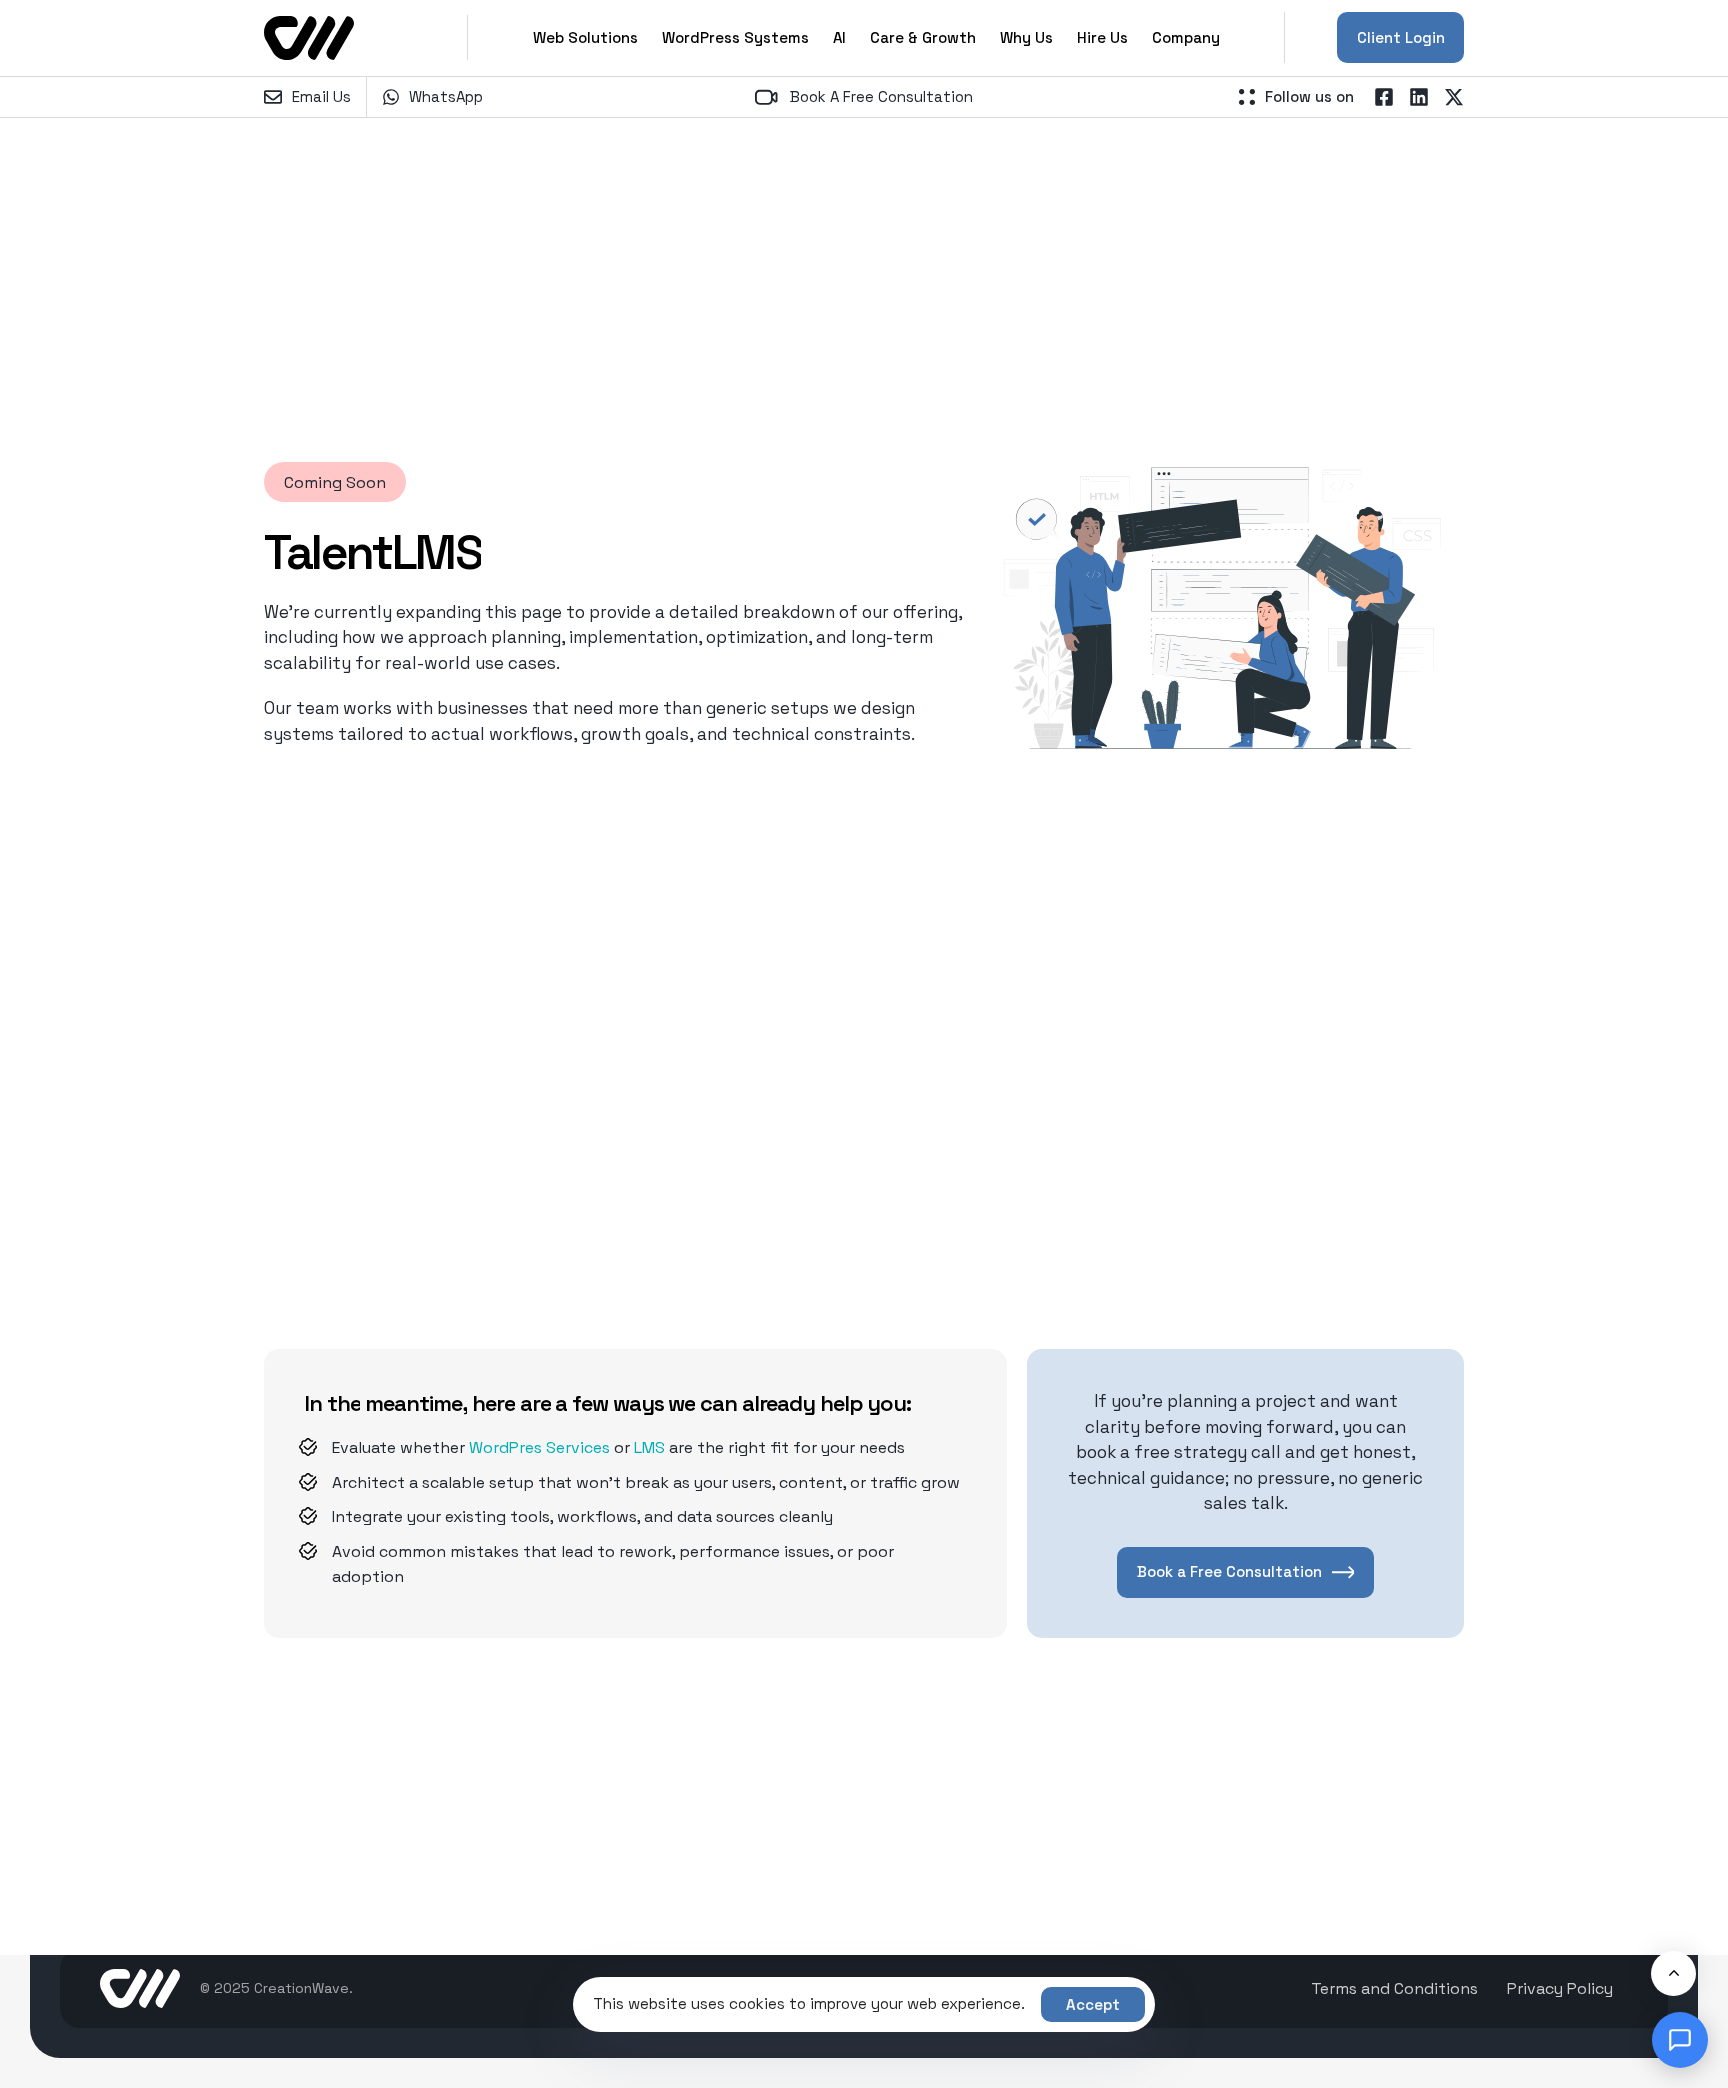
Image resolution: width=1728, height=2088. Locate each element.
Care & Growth (923, 37)
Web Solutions (585, 37)
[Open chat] (1680, 2040)
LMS (649, 1447)
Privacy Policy (1560, 1988)
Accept (1093, 2004)
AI (839, 37)
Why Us (1026, 37)
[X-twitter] (1454, 97)
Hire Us (1102, 37)
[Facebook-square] (1384, 97)
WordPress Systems (735, 37)
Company (1186, 37)
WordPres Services (539, 1447)
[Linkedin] (1419, 97)
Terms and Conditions (1394, 1988)
